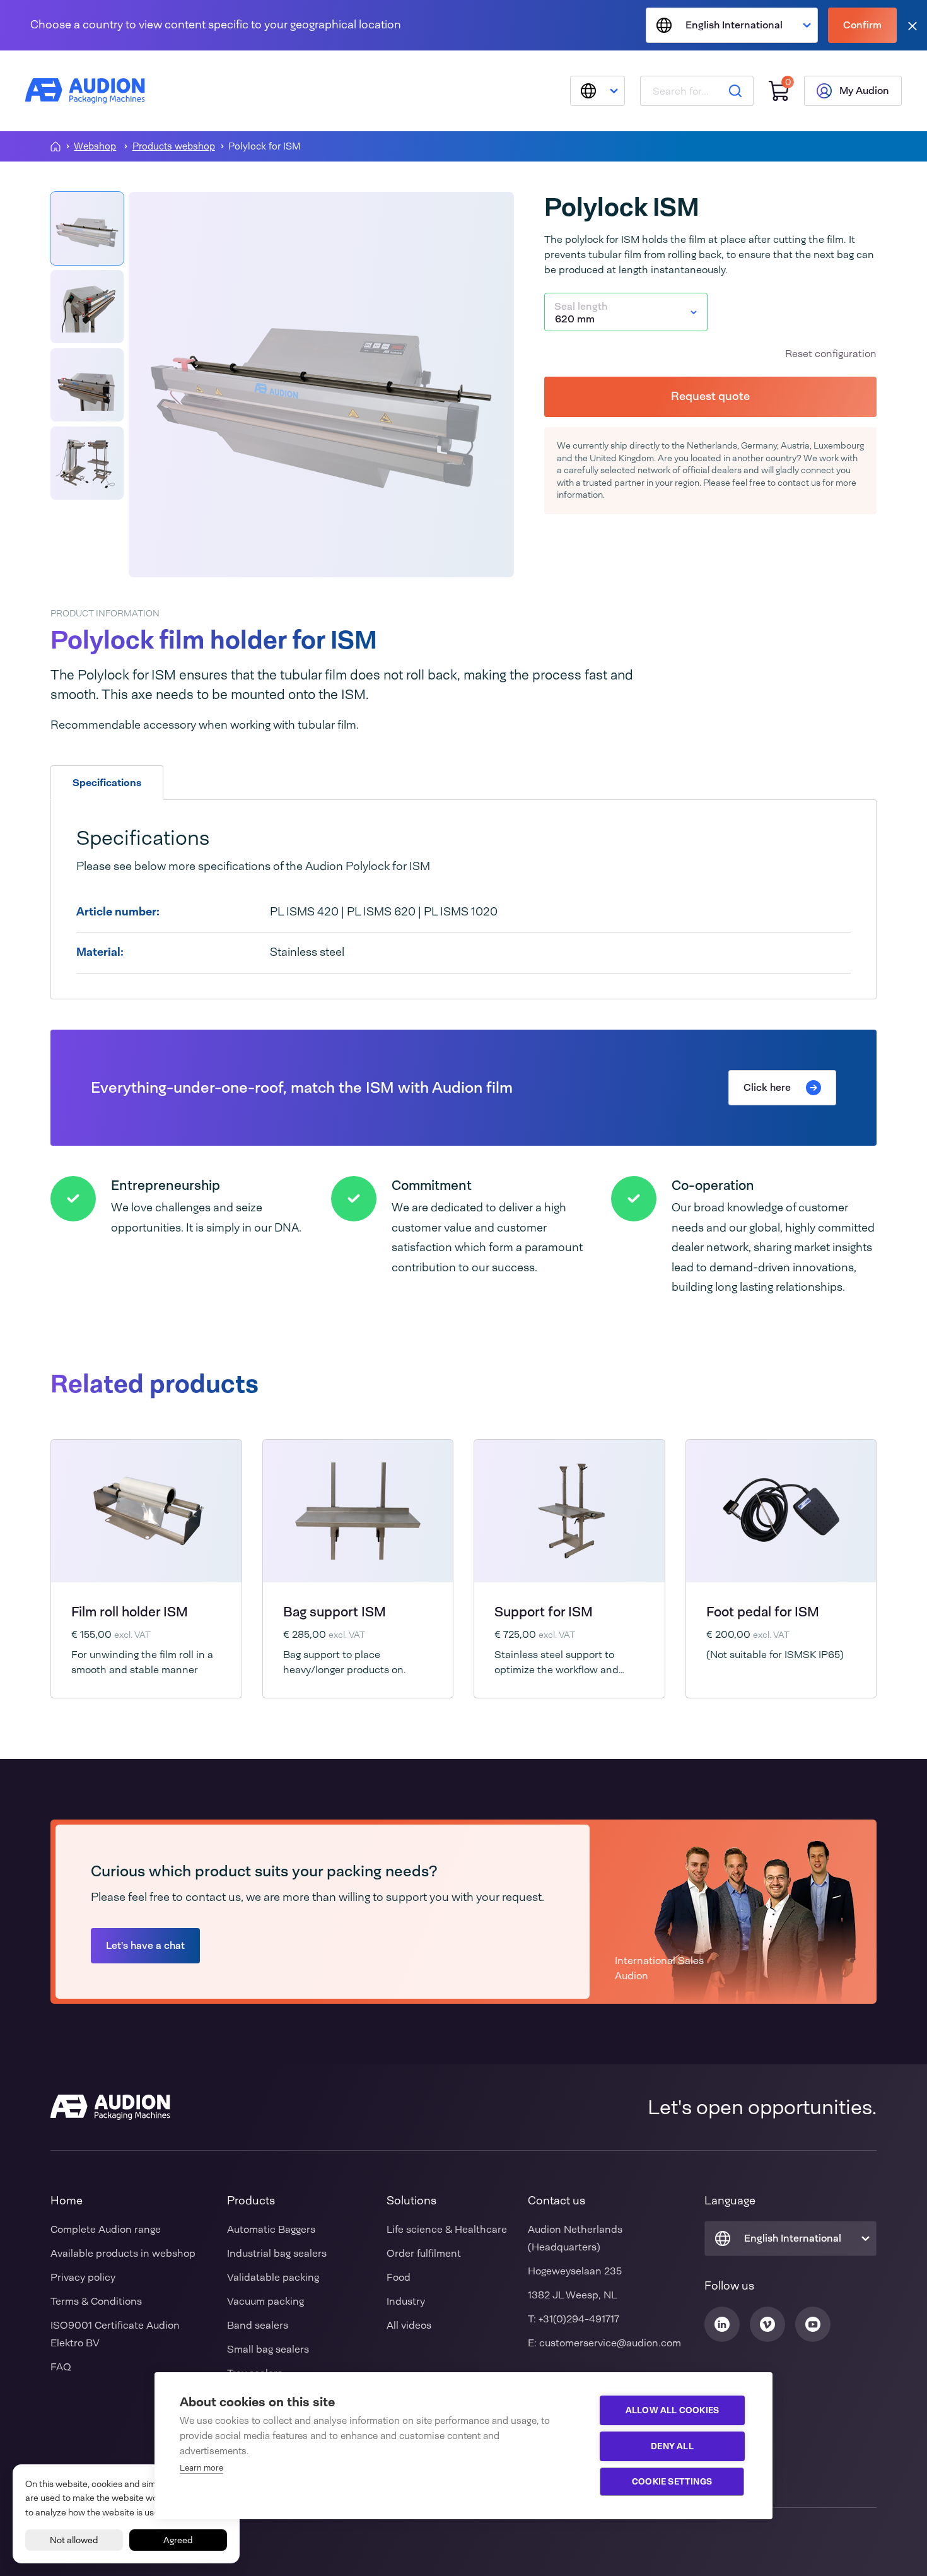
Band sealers (258, 2325)
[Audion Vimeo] (767, 2324)
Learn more (201, 2468)
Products (251, 2201)
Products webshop (174, 147)
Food (399, 2277)
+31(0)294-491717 (579, 2319)
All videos (409, 2325)
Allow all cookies (672, 2410)
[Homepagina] (55, 146)
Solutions (411, 2201)
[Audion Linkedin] (722, 2324)
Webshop (95, 147)
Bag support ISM (335, 1612)
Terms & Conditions (96, 2301)
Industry (406, 2301)
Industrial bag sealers (277, 2253)
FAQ (61, 2367)
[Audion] (85, 91)
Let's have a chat (145, 1945)
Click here (767, 1087)
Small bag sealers (268, 2349)
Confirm (862, 25)
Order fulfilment (424, 2253)
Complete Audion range (106, 2229)
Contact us (557, 2201)
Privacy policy (83, 2277)
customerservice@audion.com (610, 2343)
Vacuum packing (265, 2301)
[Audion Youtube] (813, 2324)
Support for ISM (544, 1612)
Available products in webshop (123, 2253)
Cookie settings (672, 2481)
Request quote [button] (710, 396)
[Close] (912, 26)
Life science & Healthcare (447, 2229)
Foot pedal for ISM (763, 1612)
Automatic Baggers (271, 2229)
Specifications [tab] (107, 783)
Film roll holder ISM (130, 1612)
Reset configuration (831, 354)
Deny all (672, 2446)
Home (67, 2201)
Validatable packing (273, 2277)
